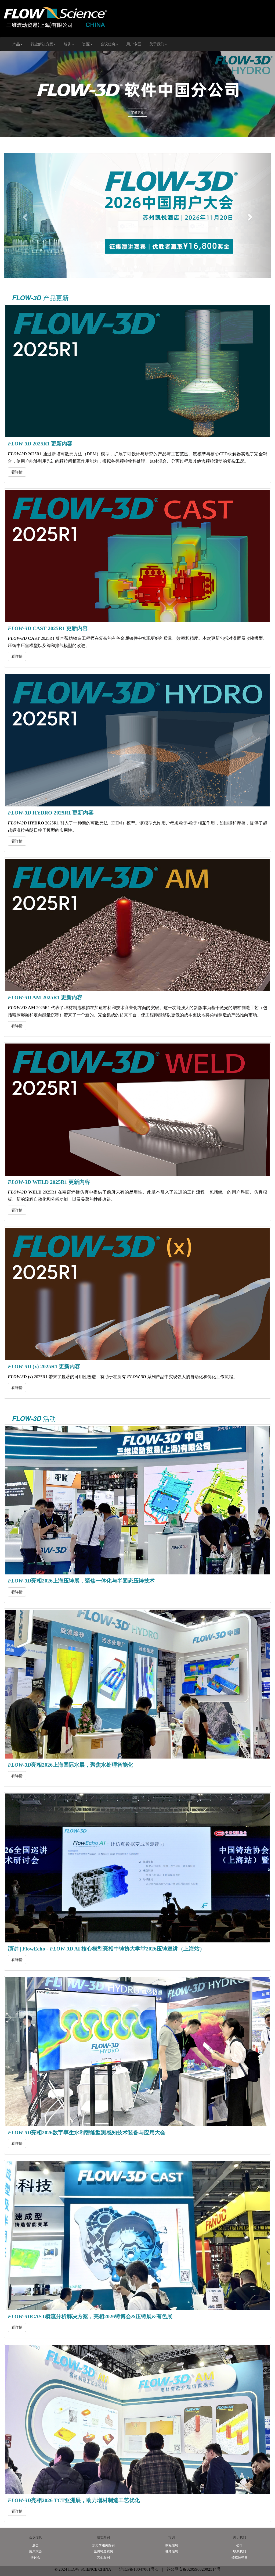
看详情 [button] (17, 472)
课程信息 (172, 2545)
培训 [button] (68, 44)
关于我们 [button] (157, 44)
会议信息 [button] (108, 44)
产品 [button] (16, 44)
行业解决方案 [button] (42, 44)
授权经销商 (240, 2557)
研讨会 (35, 2557)
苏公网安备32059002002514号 (193, 2569)
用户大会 (35, 2551)
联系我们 (240, 2551)
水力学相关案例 (103, 2545)
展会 (35, 2545)
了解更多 (137, 113)
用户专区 (134, 44)
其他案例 (103, 2557)
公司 (240, 2545)
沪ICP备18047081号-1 (139, 2569)
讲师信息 (172, 2551)
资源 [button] (86, 44)
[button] (24, 216)
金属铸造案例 (103, 2551)
